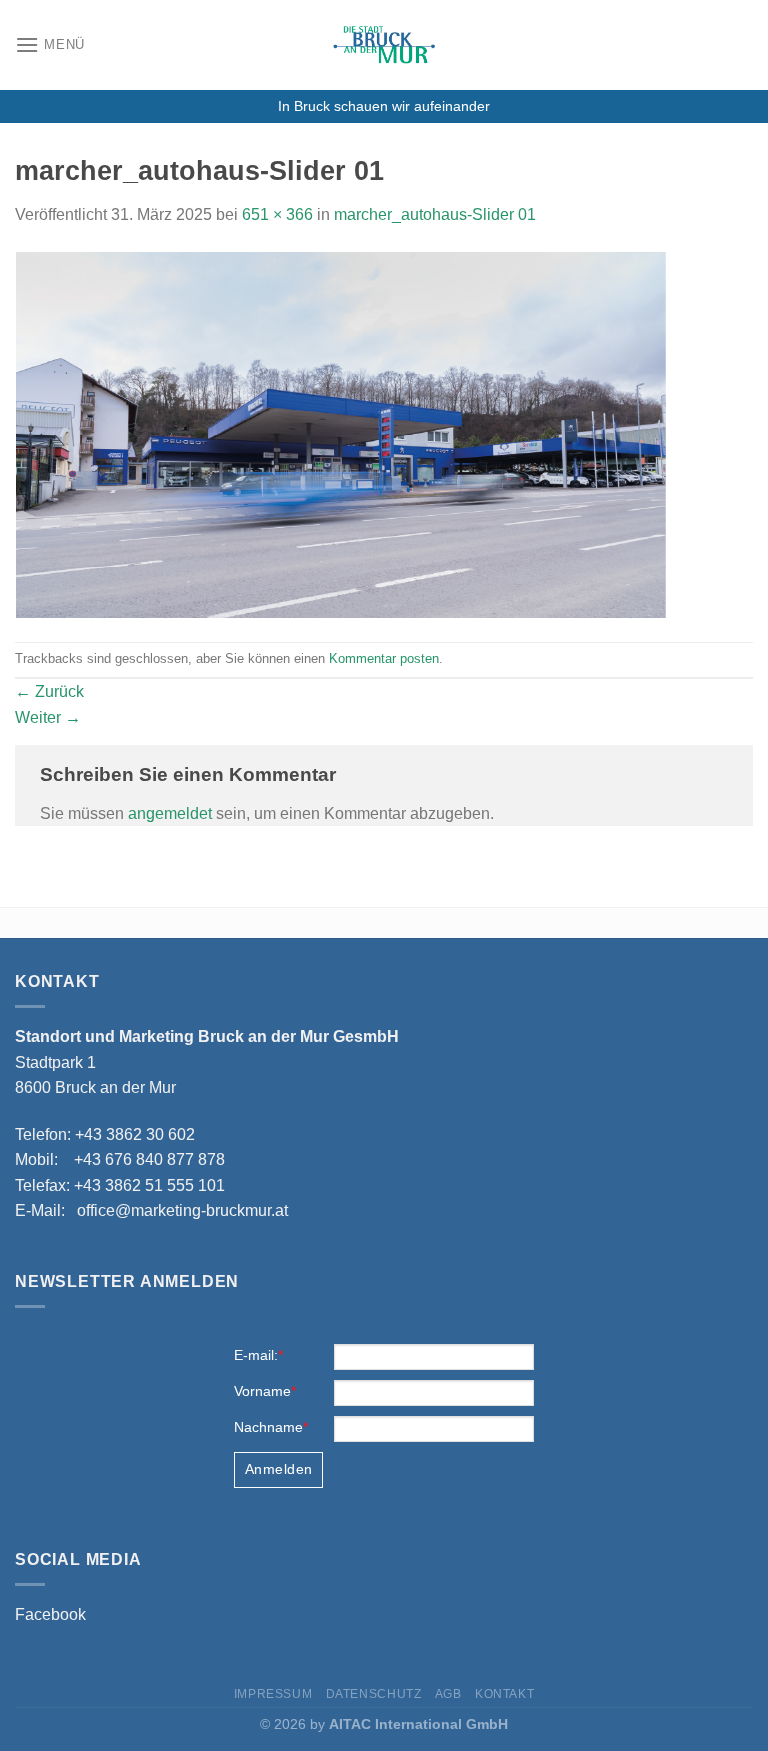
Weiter (48, 717)
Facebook (50, 1614)
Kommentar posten (384, 658)
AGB (448, 1694)
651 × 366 (277, 214)
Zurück (49, 691)
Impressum (273, 1694)
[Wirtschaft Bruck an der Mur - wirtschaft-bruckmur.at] (384, 45)
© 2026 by (384, 1724)
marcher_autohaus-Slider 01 (435, 214)
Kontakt (504, 1694)
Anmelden (278, 1469)
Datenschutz (374, 1694)
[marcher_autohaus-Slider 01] (340, 433)
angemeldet (170, 813)
